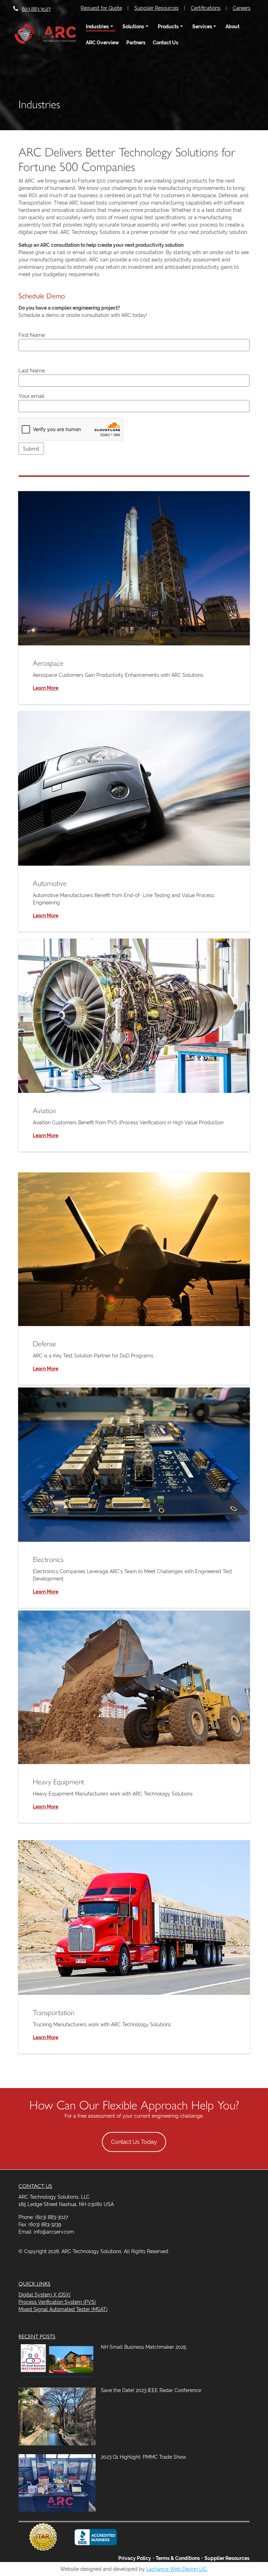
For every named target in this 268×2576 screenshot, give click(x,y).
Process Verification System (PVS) (57, 2302)
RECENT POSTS (37, 2336)
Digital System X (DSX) (44, 2295)
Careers (242, 8)
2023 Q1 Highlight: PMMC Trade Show (143, 2457)
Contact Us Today (134, 2142)
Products (168, 27)
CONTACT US (35, 2186)
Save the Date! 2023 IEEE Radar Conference (151, 2390)
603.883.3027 (36, 9)
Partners (136, 43)
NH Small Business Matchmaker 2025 (144, 2347)
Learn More (46, 688)
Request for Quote (101, 8)
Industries (97, 27)
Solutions (133, 27)
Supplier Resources (157, 8)
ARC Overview (102, 43)
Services (202, 27)
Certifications (206, 8)
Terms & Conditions (178, 2558)
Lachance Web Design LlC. (177, 2569)
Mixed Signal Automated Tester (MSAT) (63, 2309)
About (232, 27)
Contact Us (166, 43)
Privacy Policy (135, 2558)
